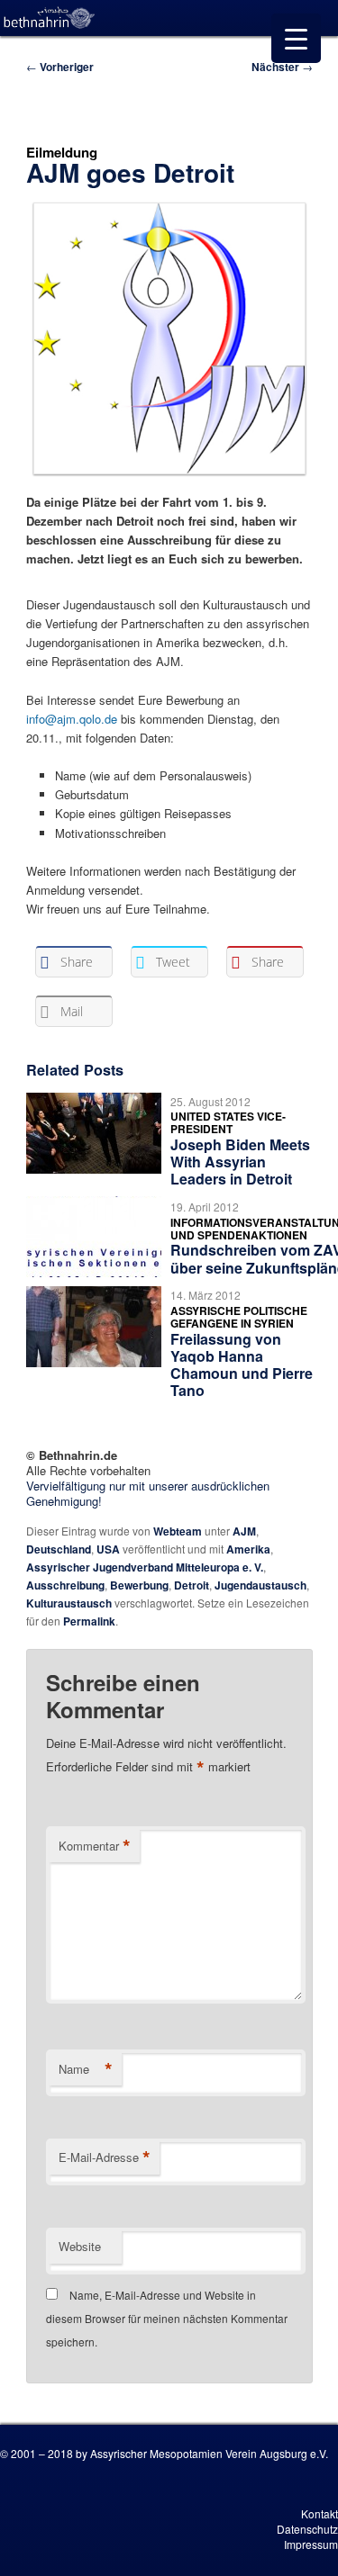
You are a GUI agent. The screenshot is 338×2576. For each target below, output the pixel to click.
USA (108, 1549)
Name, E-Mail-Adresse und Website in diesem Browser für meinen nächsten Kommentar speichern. (167, 2319)
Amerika (248, 1549)
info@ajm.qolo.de (72, 719)
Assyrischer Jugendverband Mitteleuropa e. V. (145, 1567)
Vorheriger (60, 67)
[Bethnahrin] (50, 18)
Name (86, 2069)
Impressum (311, 2544)
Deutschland (59, 1549)
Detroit (192, 1585)
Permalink (89, 1621)
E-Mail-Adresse (105, 2157)
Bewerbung (139, 1585)
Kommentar (95, 1846)
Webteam (178, 1531)
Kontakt (320, 2513)
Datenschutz (307, 2529)
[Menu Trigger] (296, 38)
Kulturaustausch (69, 1603)
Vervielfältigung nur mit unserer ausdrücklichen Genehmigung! (148, 1493)
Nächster (282, 67)
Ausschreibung (65, 1585)
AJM (244, 1531)
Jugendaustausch (260, 1585)
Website (80, 2246)
